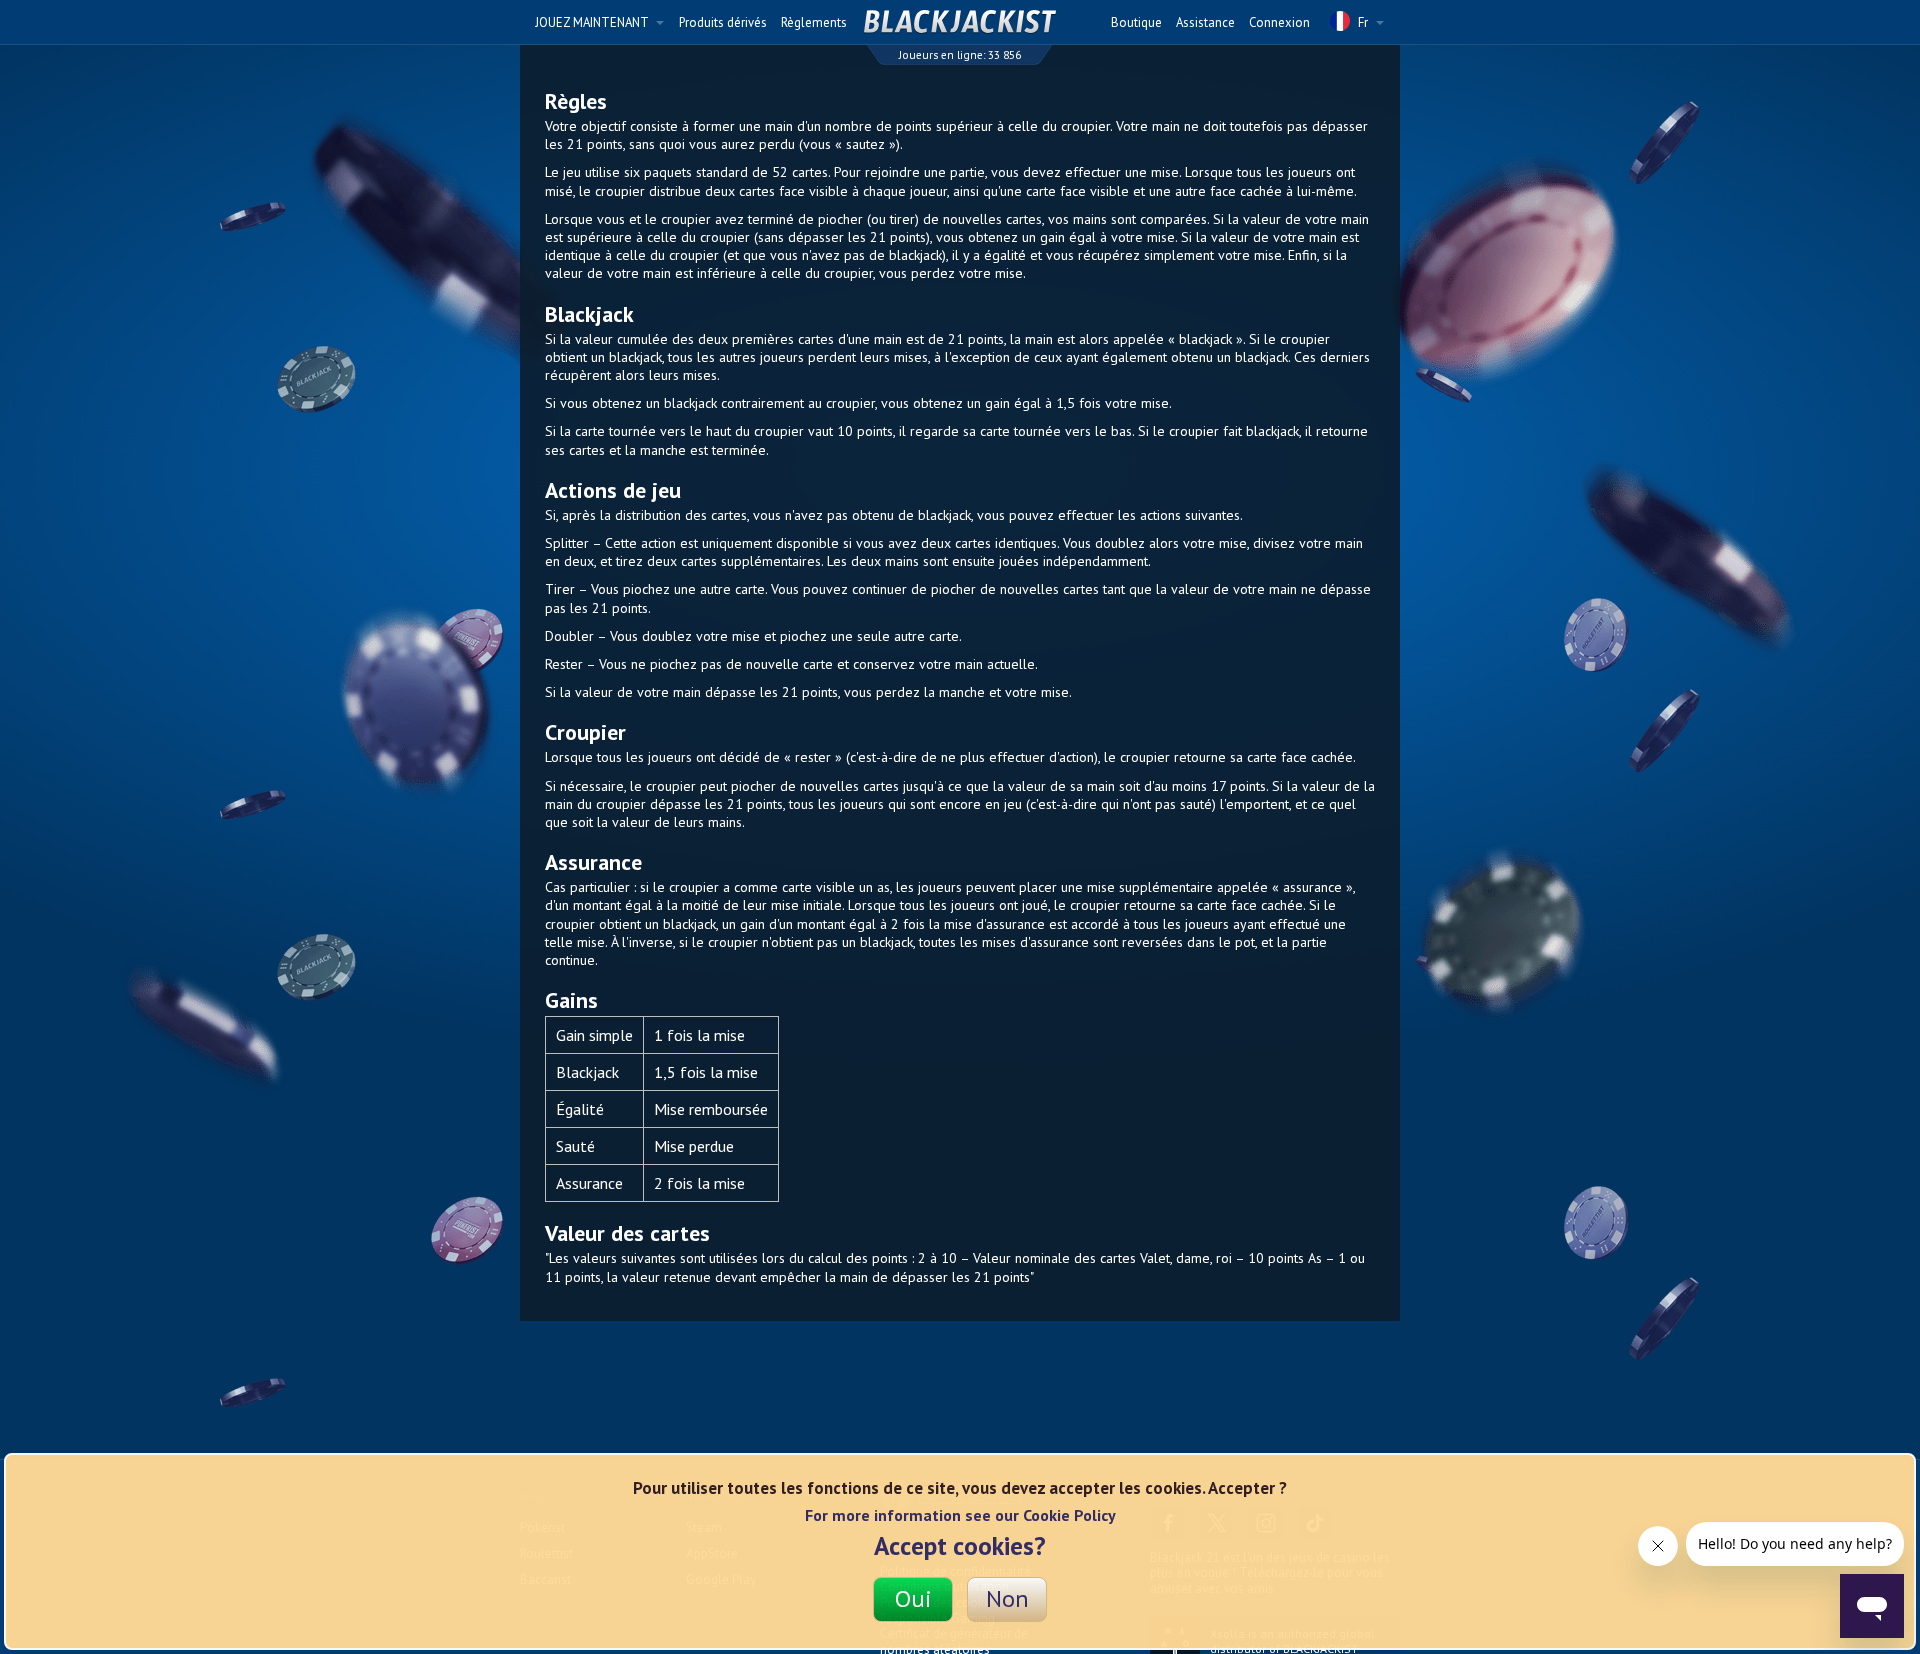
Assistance (1205, 22)
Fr (1363, 22)
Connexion (1279, 22)
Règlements (814, 22)
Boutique (1136, 22)
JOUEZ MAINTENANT (593, 22)
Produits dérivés (723, 22)
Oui (913, 1598)
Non (1007, 1598)
